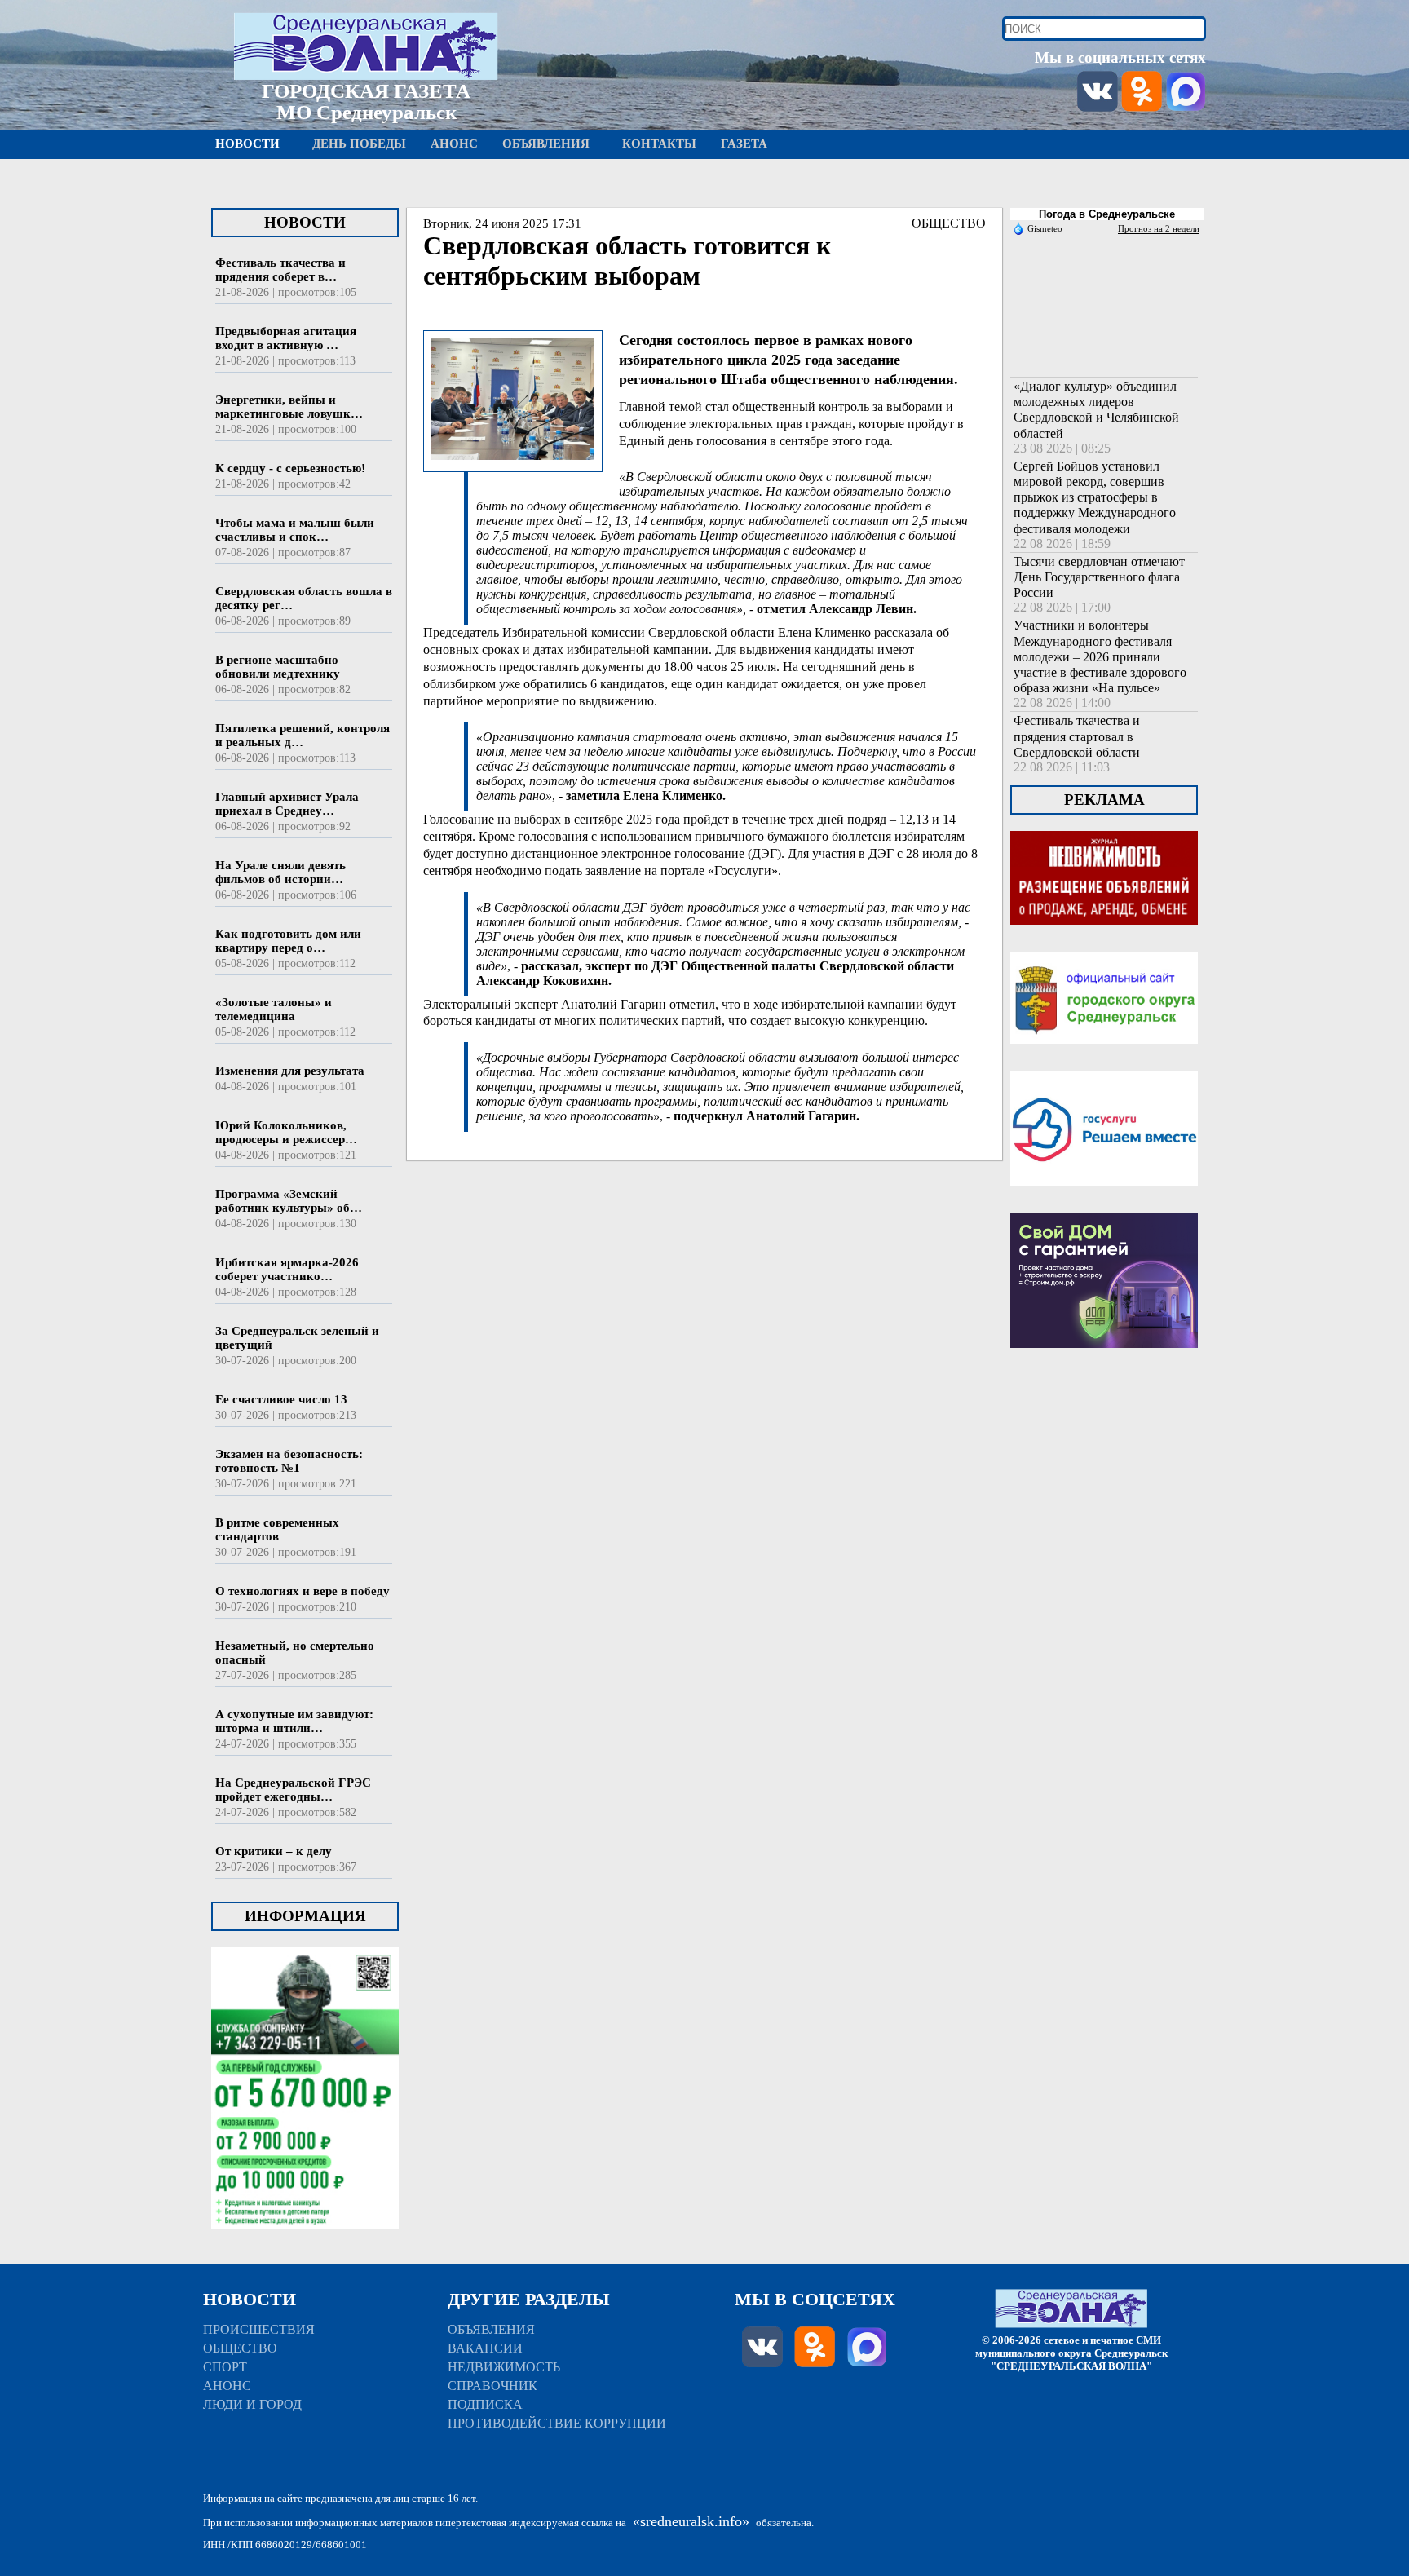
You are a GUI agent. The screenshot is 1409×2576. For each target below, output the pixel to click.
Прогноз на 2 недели (1159, 228)
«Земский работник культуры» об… (289, 1201)
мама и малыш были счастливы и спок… (295, 530)
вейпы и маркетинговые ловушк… (289, 407)
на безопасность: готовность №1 (289, 1461)
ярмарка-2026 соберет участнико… (287, 1269)
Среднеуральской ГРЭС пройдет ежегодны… (293, 1790)
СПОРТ (225, 2367)
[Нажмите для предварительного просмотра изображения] (512, 462)
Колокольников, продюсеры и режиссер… (286, 1132)
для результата (290, 1071)
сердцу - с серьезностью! (290, 468)
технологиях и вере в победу (303, 1591)
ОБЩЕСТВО (949, 223)
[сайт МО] (1104, 1064)
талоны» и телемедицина (274, 1009)
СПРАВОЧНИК (492, 2386)
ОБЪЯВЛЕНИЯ (491, 2329)
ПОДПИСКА (485, 2404)
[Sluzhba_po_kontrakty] (305, 2249)
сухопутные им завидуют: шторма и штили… (294, 1721)
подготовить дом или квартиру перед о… (288, 941)
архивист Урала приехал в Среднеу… (287, 804)
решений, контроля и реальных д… (303, 735)
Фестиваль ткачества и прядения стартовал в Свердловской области (1077, 736)
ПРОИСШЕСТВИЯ (259, 2329)
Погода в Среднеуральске (1107, 214)
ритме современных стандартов (277, 1529)
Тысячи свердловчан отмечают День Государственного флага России (1099, 577)
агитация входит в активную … (286, 338)
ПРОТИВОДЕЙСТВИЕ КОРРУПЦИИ (557, 2423)
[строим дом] (1104, 1368)
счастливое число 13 (281, 1399)
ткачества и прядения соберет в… (280, 270)
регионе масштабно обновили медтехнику (278, 667)
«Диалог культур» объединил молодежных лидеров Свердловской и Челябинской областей (1096, 410)
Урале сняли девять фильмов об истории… (280, 872)
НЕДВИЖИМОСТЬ (504, 2367)
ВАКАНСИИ (485, 2348)
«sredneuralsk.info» (691, 2521)
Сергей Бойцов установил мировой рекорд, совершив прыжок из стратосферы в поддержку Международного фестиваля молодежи (1095, 497)
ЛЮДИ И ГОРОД (252, 2404)
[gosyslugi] (1104, 1206)
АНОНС (227, 2386)
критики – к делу (274, 1851)
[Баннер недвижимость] (1104, 945)
